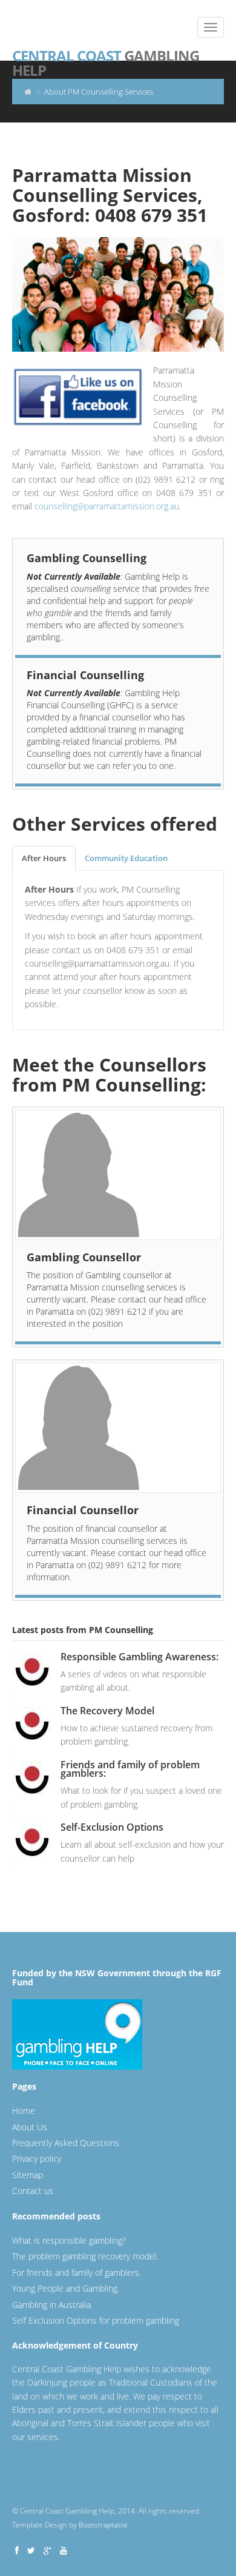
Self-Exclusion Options (112, 1827)
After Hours (44, 858)
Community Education (126, 858)
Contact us (33, 2191)
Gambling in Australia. (52, 2305)
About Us (30, 2127)
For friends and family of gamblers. (77, 2272)
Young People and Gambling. (66, 2288)
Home (24, 2111)
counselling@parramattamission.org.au (107, 506)
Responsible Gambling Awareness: (139, 1657)
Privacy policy (37, 2158)
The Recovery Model (107, 1711)
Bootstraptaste (103, 2525)
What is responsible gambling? (69, 2240)
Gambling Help (106, 55)
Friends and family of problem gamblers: (130, 1769)
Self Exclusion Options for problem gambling (96, 2320)
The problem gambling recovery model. (85, 2256)
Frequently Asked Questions (66, 2143)
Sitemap (28, 2175)
